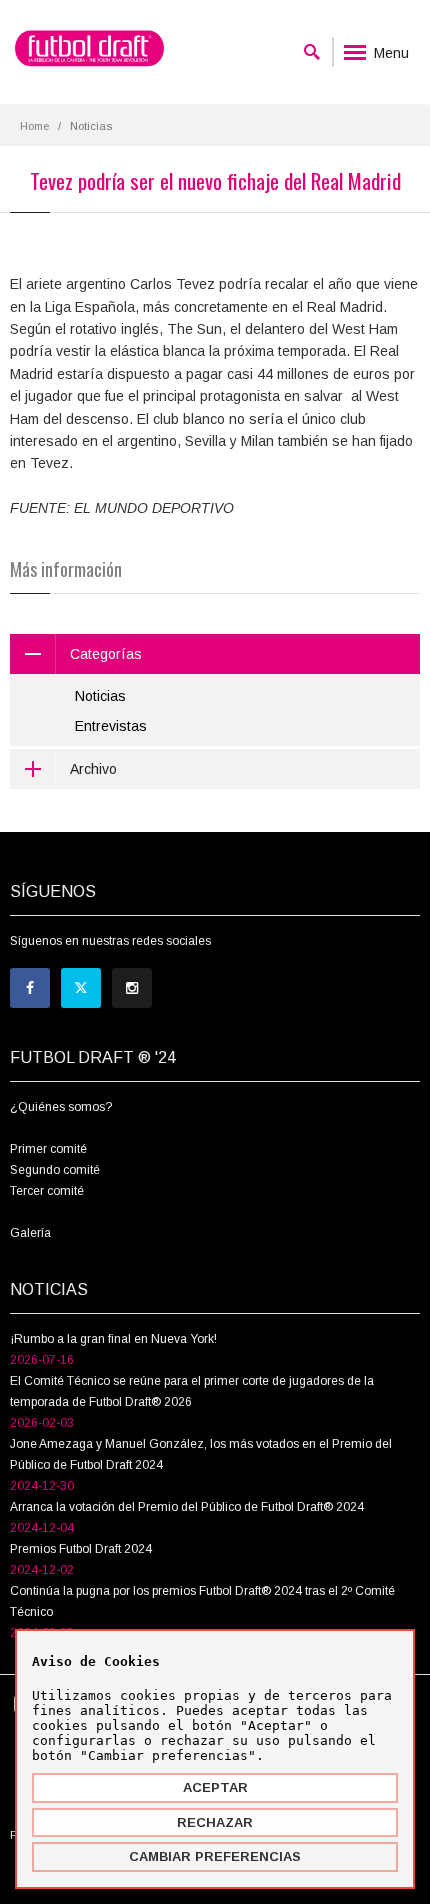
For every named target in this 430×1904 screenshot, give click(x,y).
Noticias (100, 696)
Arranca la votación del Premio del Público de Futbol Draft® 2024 (187, 1507)
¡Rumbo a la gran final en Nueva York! (113, 1339)
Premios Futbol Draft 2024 (81, 1549)
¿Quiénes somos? (61, 1107)
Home (34, 126)
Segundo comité (55, 1170)
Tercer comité (47, 1191)
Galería (30, 1233)
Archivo (93, 769)
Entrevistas (111, 726)
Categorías (106, 654)
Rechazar (215, 1822)
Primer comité (48, 1149)
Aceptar (215, 1787)
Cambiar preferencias (215, 1856)
